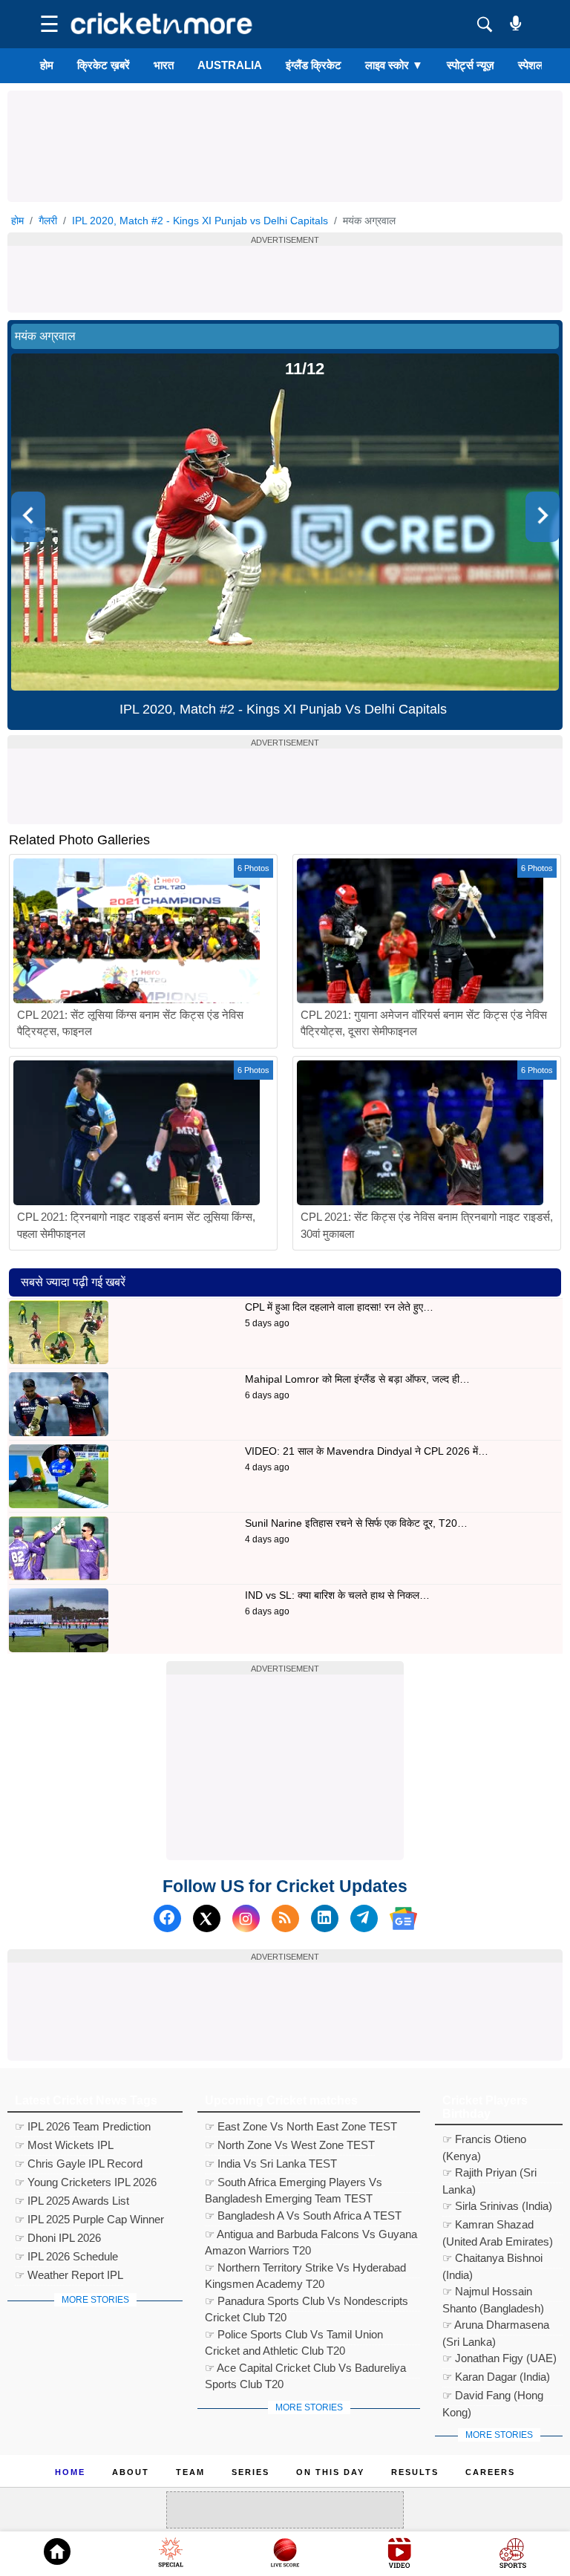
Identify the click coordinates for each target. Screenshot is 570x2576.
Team (190, 2472)
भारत (164, 65)
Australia (230, 65)
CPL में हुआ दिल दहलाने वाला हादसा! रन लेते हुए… (339, 1307)
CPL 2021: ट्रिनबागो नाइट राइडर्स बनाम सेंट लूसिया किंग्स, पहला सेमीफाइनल (136, 1225)
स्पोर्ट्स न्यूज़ (471, 65)
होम (47, 65)
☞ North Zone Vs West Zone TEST (290, 2145)
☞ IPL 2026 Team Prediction (83, 2126)
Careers (490, 2472)
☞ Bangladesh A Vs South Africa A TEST (303, 2215)
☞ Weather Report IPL (69, 2275)
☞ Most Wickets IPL (64, 2145)
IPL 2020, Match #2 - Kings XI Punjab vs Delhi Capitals (200, 221)
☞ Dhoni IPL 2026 (58, 2238)
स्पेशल (531, 65)
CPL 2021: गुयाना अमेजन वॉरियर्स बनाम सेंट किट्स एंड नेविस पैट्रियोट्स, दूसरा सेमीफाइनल (424, 1023)
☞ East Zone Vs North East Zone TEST (301, 2126)
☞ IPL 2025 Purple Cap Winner (89, 2219)
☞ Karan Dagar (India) (496, 2377)
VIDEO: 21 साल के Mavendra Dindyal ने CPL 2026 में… (367, 1451)
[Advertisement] (285, 124)
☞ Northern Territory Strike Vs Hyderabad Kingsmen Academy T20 (305, 2270)
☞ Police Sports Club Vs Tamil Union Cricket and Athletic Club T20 (294, 2337)
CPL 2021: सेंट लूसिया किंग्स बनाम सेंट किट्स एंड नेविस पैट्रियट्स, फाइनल (130, 1023)
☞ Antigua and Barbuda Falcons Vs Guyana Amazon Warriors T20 (311, 2236)
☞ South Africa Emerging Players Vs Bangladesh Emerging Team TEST (294, 2184)
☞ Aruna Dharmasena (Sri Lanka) (496, 2327)
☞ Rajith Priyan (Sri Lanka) (489, 2175)
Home (70, 2472)
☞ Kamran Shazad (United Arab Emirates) (498, 2227)
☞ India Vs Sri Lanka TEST (271, 2163)
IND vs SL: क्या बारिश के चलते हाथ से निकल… (337, 1595)
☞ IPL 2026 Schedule (66, 2256)
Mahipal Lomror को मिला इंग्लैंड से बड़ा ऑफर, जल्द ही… (357, 1379)
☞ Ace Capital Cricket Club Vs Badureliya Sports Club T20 (305, 2370)
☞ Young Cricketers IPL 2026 (86, 2182)
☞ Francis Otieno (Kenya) (484, 2141)
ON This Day (330, 2472)
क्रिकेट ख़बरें (104, 65)
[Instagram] (246, 1918)
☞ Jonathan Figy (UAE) (499, 2358)
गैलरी (48, 221)
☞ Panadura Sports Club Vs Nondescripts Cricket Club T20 (307, 2303)
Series (250, 2472)
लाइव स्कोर (394, 65)
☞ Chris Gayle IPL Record (79, 2163)
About (131, 2472)
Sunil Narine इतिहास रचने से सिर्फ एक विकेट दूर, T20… (356, 1523)
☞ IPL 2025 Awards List (72, 2201)
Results (415, 2472)
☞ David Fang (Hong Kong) (493, 2397)
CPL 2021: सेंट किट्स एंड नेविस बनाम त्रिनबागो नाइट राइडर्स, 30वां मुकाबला (427, 1225)
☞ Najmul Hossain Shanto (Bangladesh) (493, 2293)
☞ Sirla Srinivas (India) (497, 2206)
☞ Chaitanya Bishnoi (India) (492, 2260)
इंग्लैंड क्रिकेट (314, 65)
